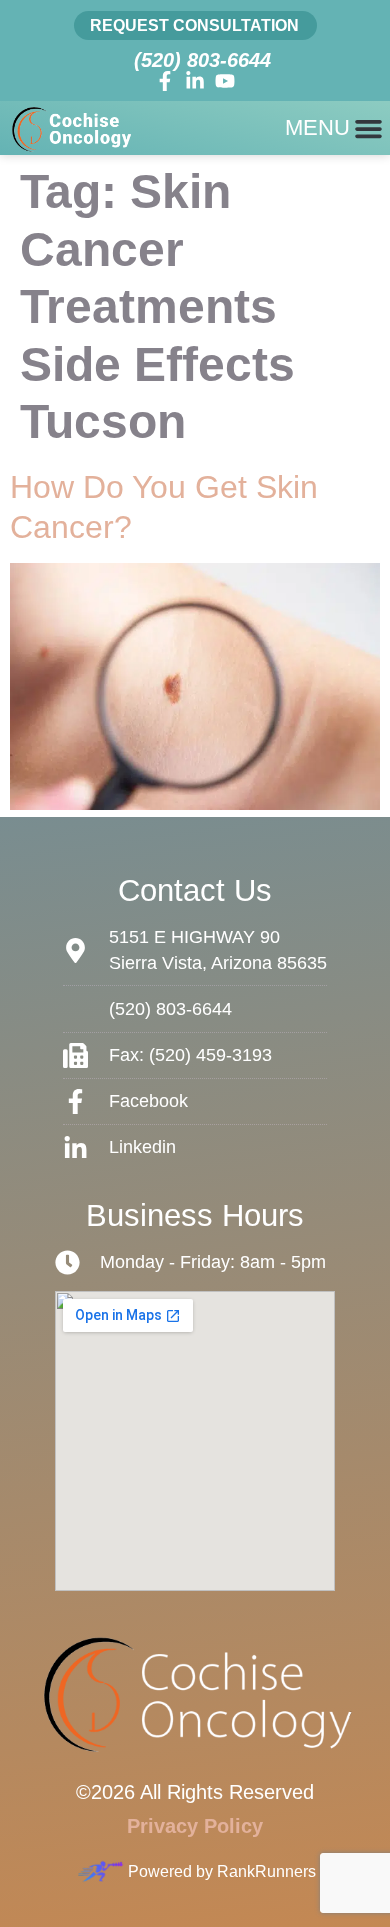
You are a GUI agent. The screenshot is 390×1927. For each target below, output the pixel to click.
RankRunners (266, 1871)
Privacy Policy (195, 1826)
